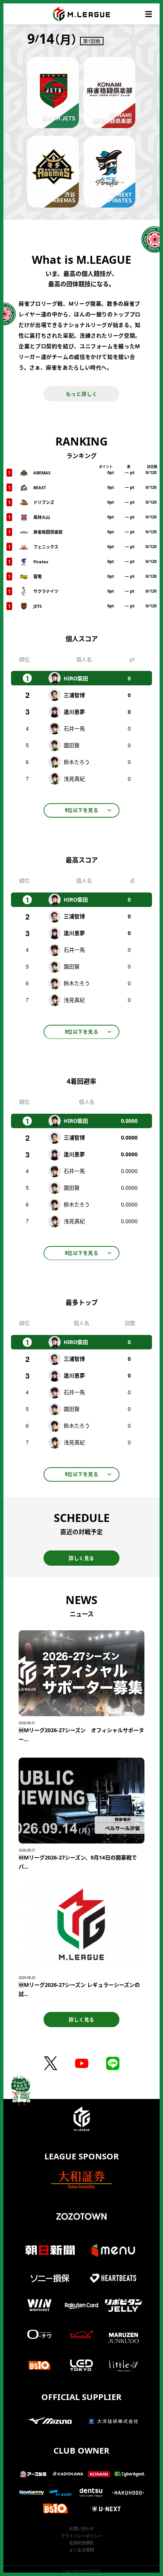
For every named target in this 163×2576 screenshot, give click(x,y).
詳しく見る (81, 1558)
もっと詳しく (82, 394)
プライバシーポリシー (81, 2536)
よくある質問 (81, 2550)
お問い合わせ (81, 2529)
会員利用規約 (81, 2543)
